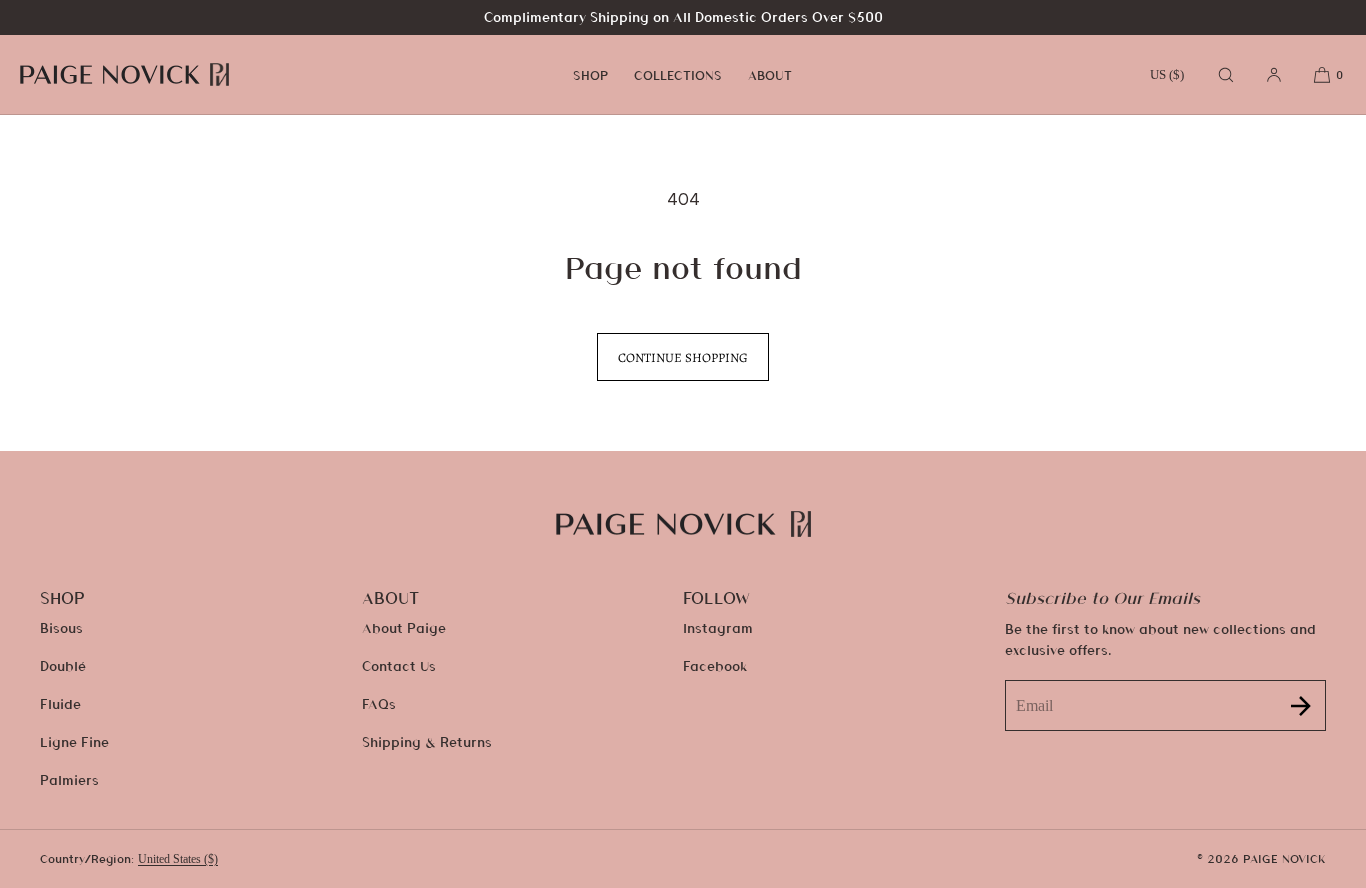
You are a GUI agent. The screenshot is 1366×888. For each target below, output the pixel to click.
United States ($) (178, 859)
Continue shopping (683, 357)
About (770, 75)
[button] (1226, 74)
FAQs (379, 703)
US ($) (1167, 74)
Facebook (715, 665)
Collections (678, 75)
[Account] (1274, 74)
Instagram (718, 627)
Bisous (61, 627)
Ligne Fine (74, 741)
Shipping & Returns (427, 741)
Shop (590, 75)
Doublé (63, 665)
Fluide (60, 703)
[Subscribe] (1301, 705)
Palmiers (69, 779)
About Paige (404, 627)
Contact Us (399, 665)
